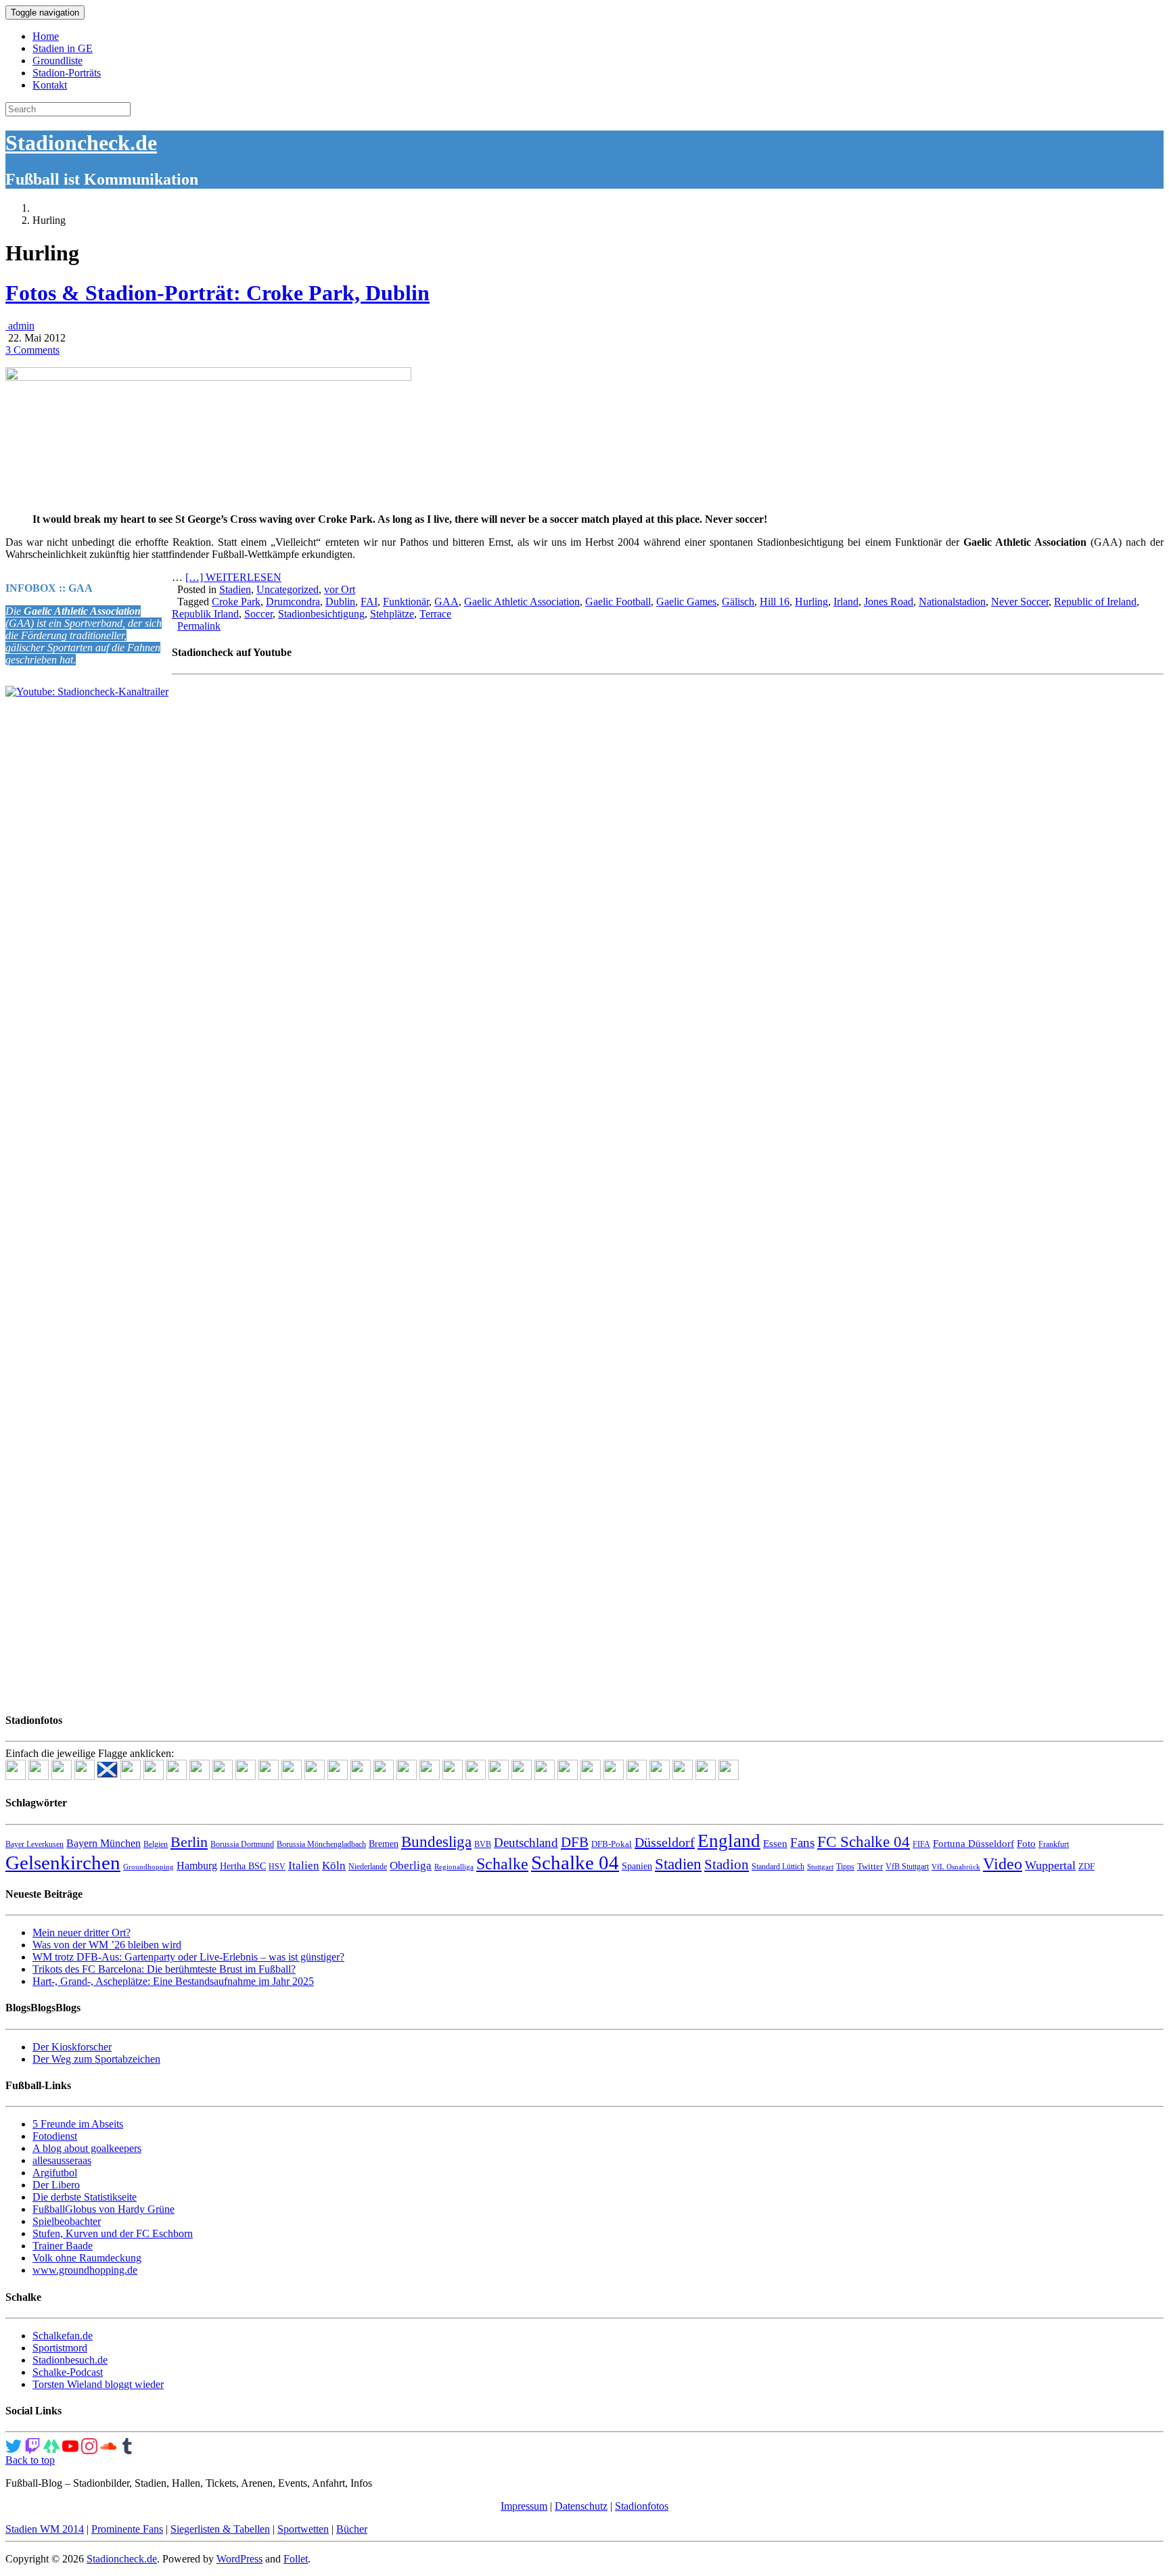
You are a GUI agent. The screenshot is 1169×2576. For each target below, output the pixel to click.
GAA (446, 602)
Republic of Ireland (1095, 602)
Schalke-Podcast (68, 2372)
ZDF (1086, 1866)
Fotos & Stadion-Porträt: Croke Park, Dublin (217, 293)
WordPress (239, 2559)
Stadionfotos (642, 2506)
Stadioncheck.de (81, 143)
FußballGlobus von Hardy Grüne (104, 2209)
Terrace (435, 614)
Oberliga (411, 1866)
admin (20, 326)
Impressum (524, 2506)
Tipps (845, 1867)
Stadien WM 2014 (45, 2529)
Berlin (189, 1842)
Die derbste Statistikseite (85, 2197)
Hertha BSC (243, 1866)
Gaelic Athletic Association (522, 602)
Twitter (870, 1866)
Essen (775, 1844)
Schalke (502, 1864)
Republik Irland (205, 614)
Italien (304, 1866)
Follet (296, 2559)
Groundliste (58, 61)
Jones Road (889, 602)
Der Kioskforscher (72, 2047)
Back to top (30, 2460)
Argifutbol (55, 2173)
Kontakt (50, 85)
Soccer (258, 614)
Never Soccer (1020, 602)
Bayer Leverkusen (35, 1844)
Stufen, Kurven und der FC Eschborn (113, 2233)
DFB (575, 1842)
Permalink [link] (199, 626)
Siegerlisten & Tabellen (220, 2529)
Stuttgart (820, 1867)
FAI (369, 602)
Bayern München (104, 1843)
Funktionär (406, 602)
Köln (334, 1866)
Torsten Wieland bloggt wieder (98, 2384)
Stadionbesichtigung (321, 614)
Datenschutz (581, 2506)
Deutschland (526, 1843)
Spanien (637, 1866)
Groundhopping (148, 1867)
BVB (483, 1844)
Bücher (352, 2529)
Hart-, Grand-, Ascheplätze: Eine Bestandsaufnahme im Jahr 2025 (173, 1981)
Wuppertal (1050, 1865)
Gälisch (738, 602)
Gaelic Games (686, 602)
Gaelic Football (618, 602)
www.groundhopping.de (85, 2270)
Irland (846, 602)
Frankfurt (1054, 1844)
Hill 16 (775, 602)
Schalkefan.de (63, 2336)
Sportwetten (303, 2529)
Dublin (340, 602)
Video (1003, 1864)
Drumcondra (293, 602)
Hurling (811, 602)
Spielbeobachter (67, 2221)
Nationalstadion (952, 602)
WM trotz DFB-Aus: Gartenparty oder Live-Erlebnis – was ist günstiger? (188, 1957)
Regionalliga (454, 1867)
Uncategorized (288, 589)
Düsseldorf (665, 1842)
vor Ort (340, 589)
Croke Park (236, 602)
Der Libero (56, 2185)
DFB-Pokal (612, 1844)
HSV (277, 1867)
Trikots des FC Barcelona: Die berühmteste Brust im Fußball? (164, 1969)
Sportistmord (60, 2348)
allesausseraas (62, 2160)
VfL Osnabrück (956, 1867)
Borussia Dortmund (242, 1844)
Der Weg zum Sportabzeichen (96, 2059)
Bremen (384, 1844)
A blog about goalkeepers (87, 2148)
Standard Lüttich (778, 1867)
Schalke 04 (575, 1863)
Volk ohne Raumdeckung (87, 2258)
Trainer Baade (63, 2246)
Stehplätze (392, 614)
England (729, 1841)
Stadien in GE (63, 48)
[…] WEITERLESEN (233, 577)
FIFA (921, 1844)
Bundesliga (436, 1842)
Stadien (235, 589)
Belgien (156, 1844)
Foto (1026, 1844)
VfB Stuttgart (907, 1867)
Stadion (727, 1865)
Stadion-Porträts (67, 73)
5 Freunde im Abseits (78, 2124)
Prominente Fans (127, 2529)
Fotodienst (55, 2136)
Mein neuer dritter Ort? (82, 1933)
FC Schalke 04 (864, 1842)
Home (46, 36)
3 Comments (32, 350)
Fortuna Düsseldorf (973, 1844)
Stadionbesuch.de (70, 2360)
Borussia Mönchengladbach (321, 1844)
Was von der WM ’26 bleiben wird (107, 1945)
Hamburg (197, 1866)
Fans (802, 1843)
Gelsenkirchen (63, 1863)
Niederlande (368, 1867)
